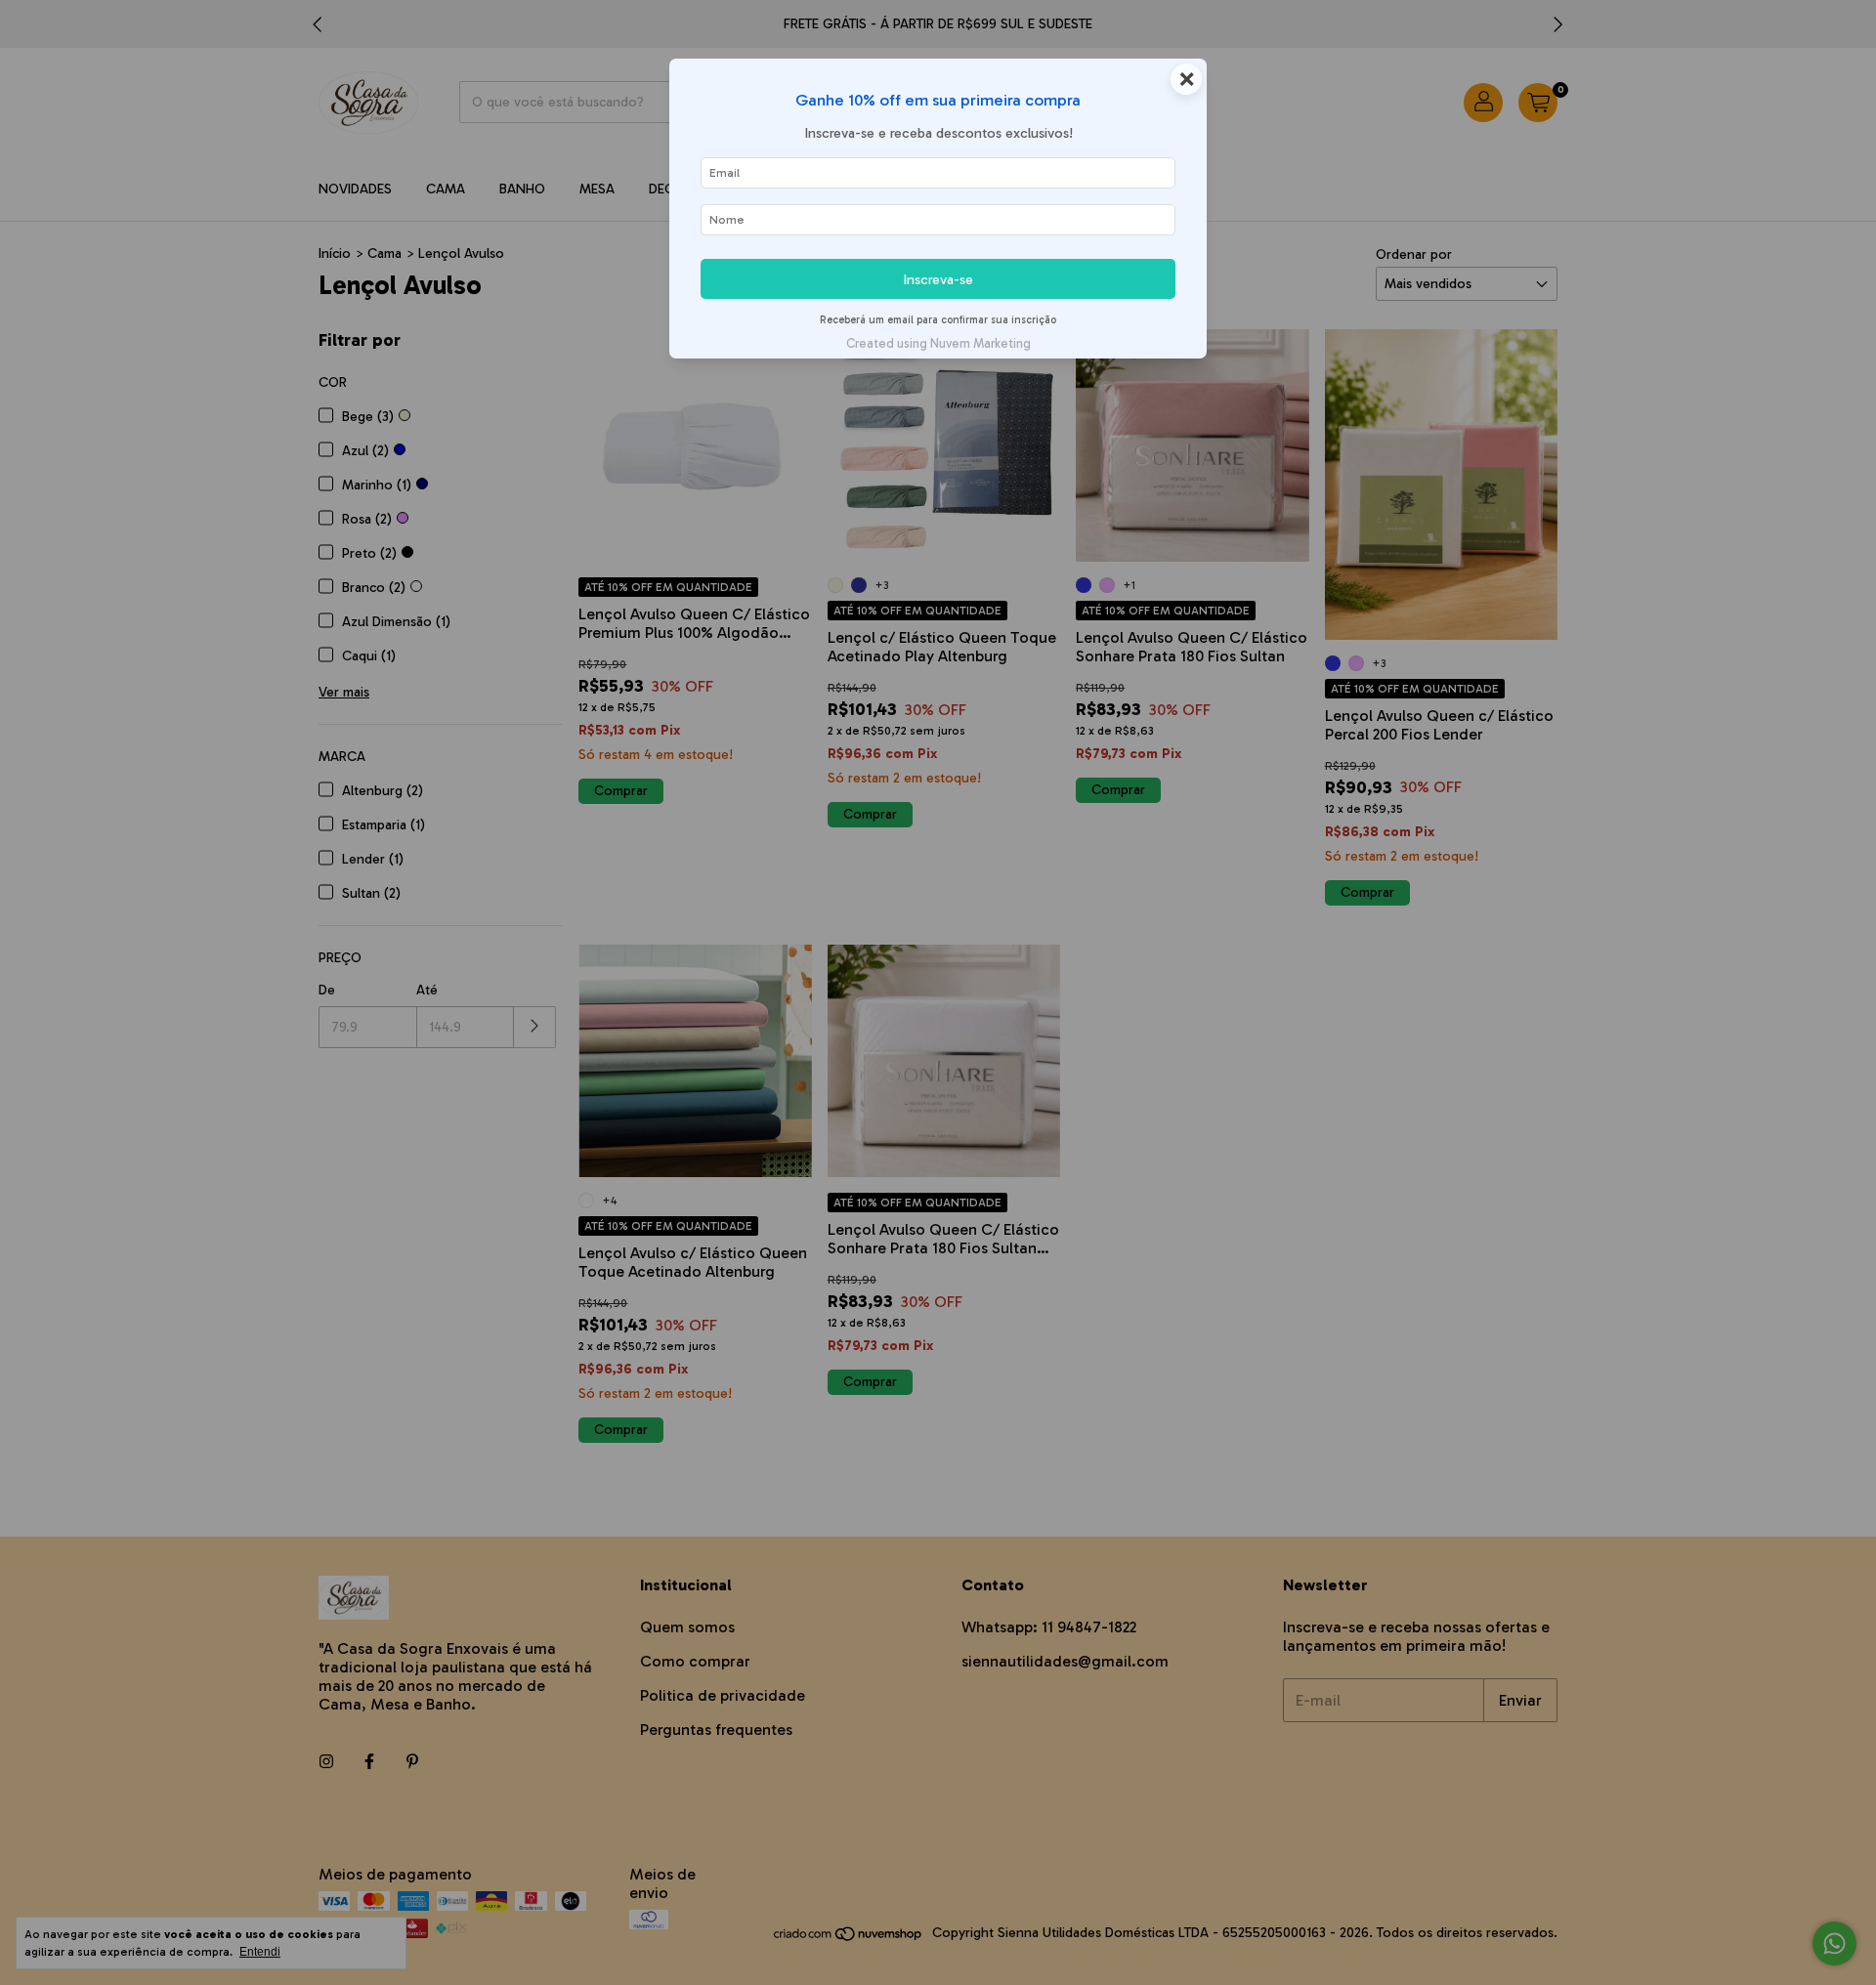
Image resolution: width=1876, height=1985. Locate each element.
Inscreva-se (938, 279)
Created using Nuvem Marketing (938, 343)
